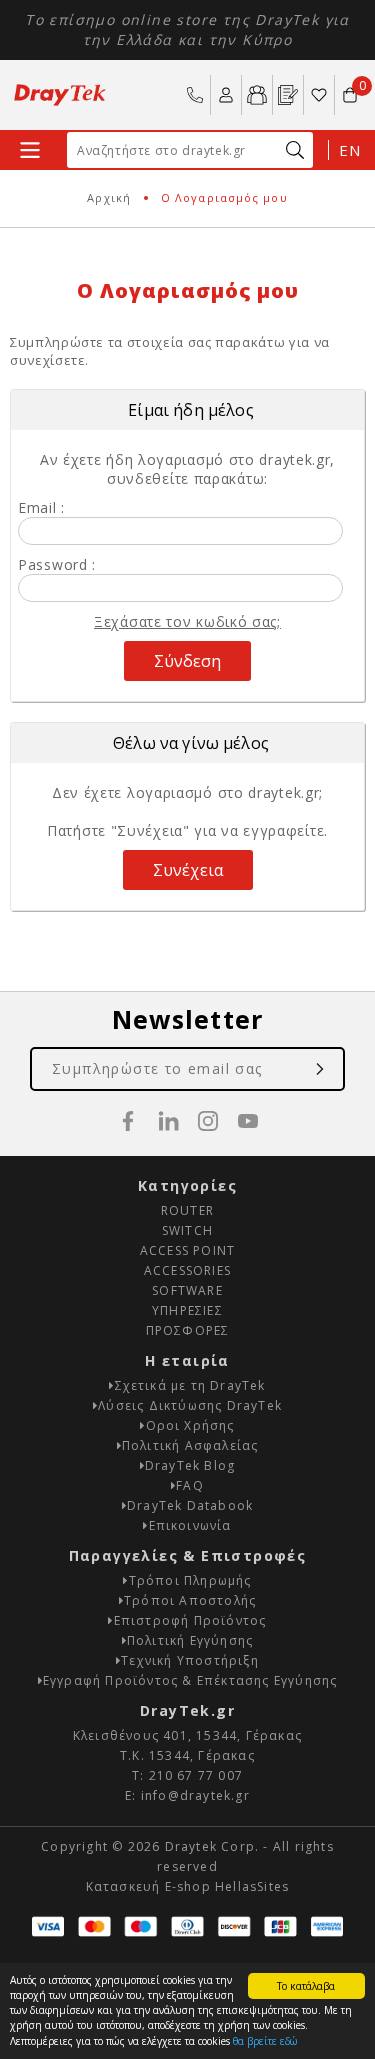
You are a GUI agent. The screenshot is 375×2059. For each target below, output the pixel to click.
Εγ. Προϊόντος (288, 95)
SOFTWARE (187, 1290)
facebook (128, 1121)
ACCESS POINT (187, 1250)
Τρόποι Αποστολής (190, 1600)
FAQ (190, 1485)
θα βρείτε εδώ (265, 2041)
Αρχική (109, 197)
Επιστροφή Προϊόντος (190, 1620)
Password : (57, 564)
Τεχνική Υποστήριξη (190, 1660)
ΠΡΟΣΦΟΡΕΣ (188, 1330)
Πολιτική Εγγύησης (190, 1640)
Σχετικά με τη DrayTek (190, 1385)
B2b (257, 95)
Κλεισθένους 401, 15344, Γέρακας (187, 1735)
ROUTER (187, 1210)
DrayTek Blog (190, 1465)
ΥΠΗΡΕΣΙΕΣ (187, 1310)
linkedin (168, 1121)
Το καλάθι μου (350, 86)
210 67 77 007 (195, 95)
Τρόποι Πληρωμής (190, 1580)
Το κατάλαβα (306, 1986)
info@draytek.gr (195, 1795)
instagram (208, 1121)
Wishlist (319, 95)
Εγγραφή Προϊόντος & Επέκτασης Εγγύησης (190, 1680)
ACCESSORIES (187, 1270)
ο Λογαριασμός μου (226, 95)
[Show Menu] (30, 150)
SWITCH (187, 1230)
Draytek (60, 95)
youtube (248, 1121)
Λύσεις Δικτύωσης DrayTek (190, 1405)
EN (349, 150)
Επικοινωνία (190, 1525)
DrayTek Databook (190, 1505)
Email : (41, 507)
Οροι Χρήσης (190, 1425)
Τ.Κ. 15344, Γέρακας (187, 1755)
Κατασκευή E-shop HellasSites (188, 1886)
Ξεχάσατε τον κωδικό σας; (187, 621)
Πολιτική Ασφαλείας (190, 1445)
